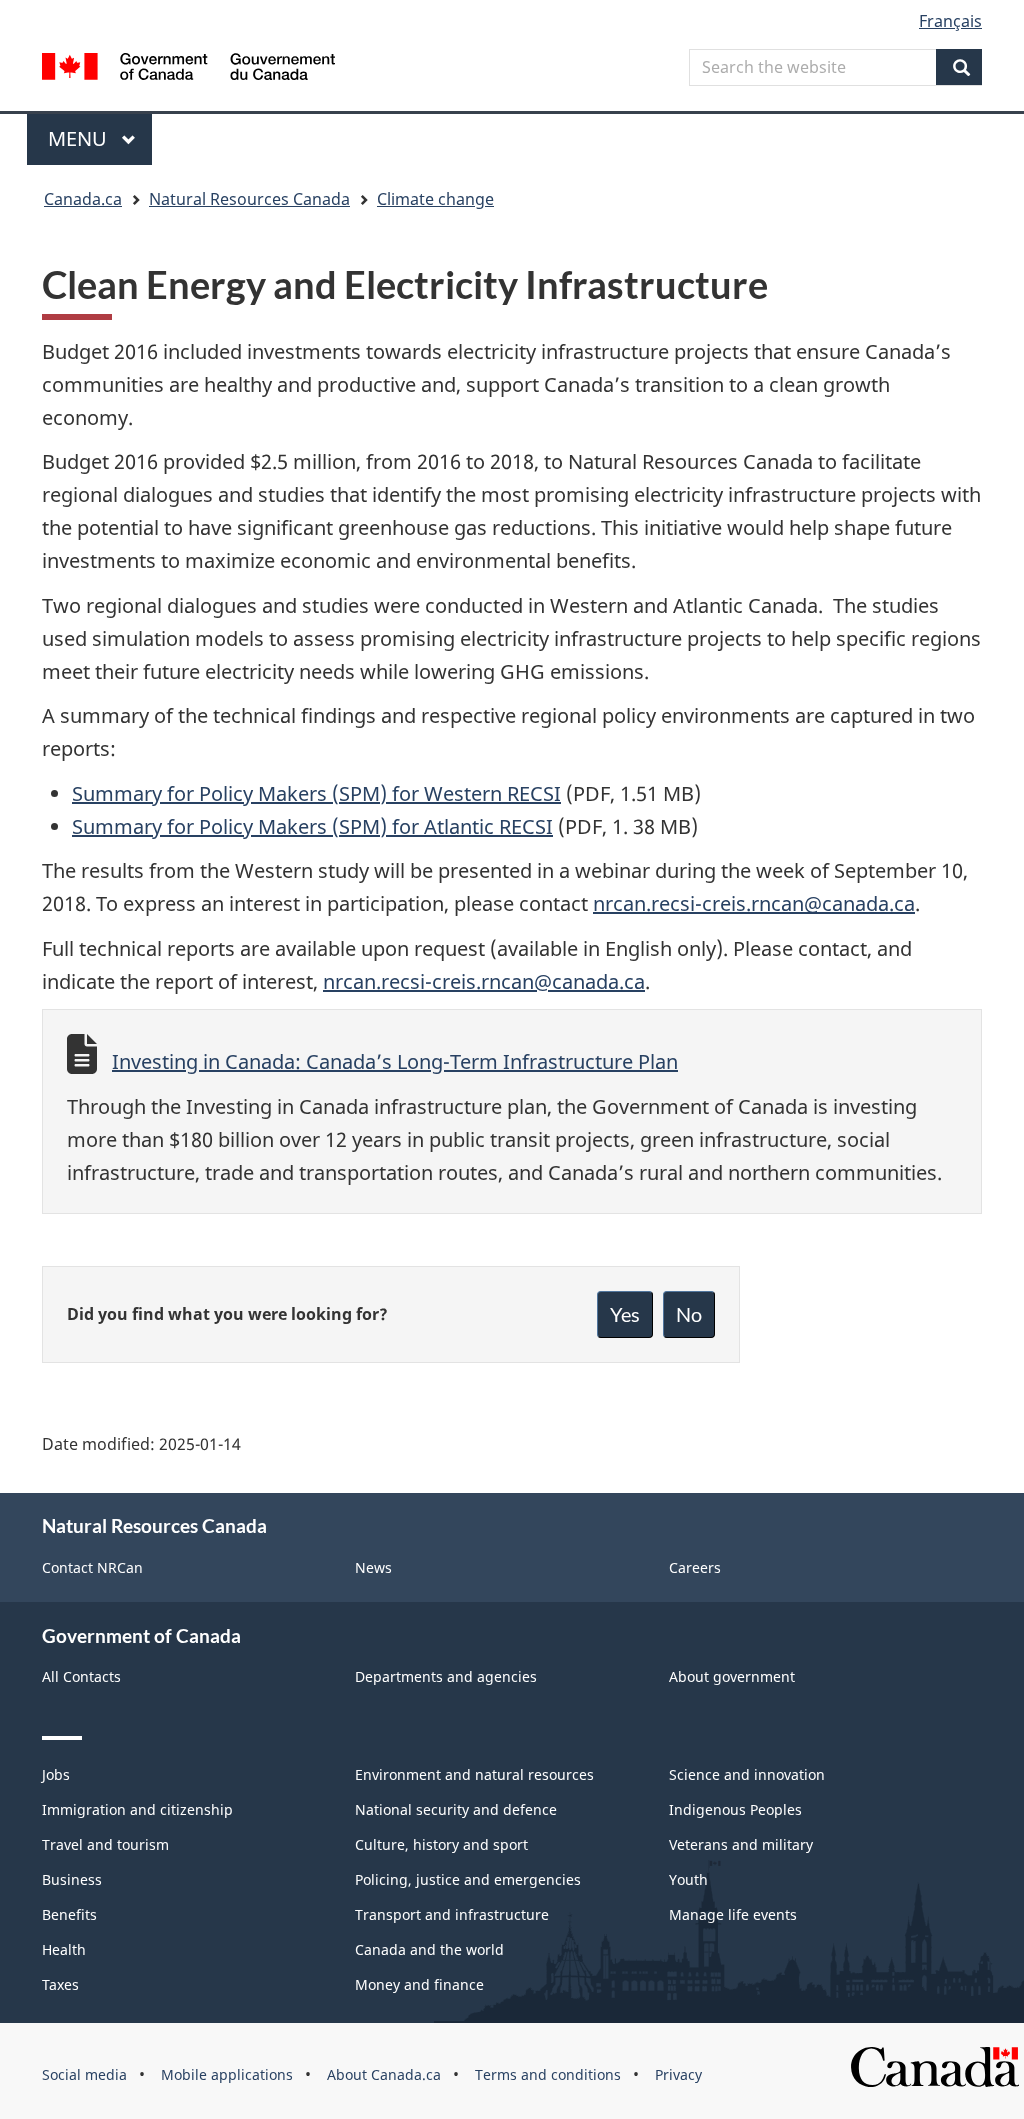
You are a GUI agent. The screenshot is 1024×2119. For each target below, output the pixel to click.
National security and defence (456, 1809)
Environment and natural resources (474, 1774)
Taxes (60, 1984)
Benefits (69, 1914)
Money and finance (419, 1984)
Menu (80, 138)
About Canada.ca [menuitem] (384, 2074)
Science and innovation (747, 1774)
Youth (688, 1879)
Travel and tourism (105, 1844)
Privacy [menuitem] (678, 2074)
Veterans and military (741, 1844)
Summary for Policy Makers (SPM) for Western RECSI (316, 793)
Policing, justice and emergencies (468, 1879)
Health (64, 1949)
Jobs (56, 1774)
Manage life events (733, 1914)
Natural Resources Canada (249, 199)
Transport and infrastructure (452, 1914)
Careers (695, 1567)
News (373, 1567)
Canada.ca (83, 199)
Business (72, 1879)
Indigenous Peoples (735, 1809)
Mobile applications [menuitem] (227, 2074)
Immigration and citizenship (137, 1809)
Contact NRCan (92, 1567)
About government (732, 1676)
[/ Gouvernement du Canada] (188, 69)
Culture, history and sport (441, 1844)
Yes (625, 1314)
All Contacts (81, 1676)
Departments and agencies (446, 1676)
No (689, 1314)
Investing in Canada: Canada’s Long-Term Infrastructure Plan (395, 1061)
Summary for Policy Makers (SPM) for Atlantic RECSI (312, 826)
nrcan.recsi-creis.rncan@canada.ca (754, 903)
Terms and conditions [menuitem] (548, 2074)
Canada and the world (429, 1949)
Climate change (435, 199)
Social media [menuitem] (84, 2074)
